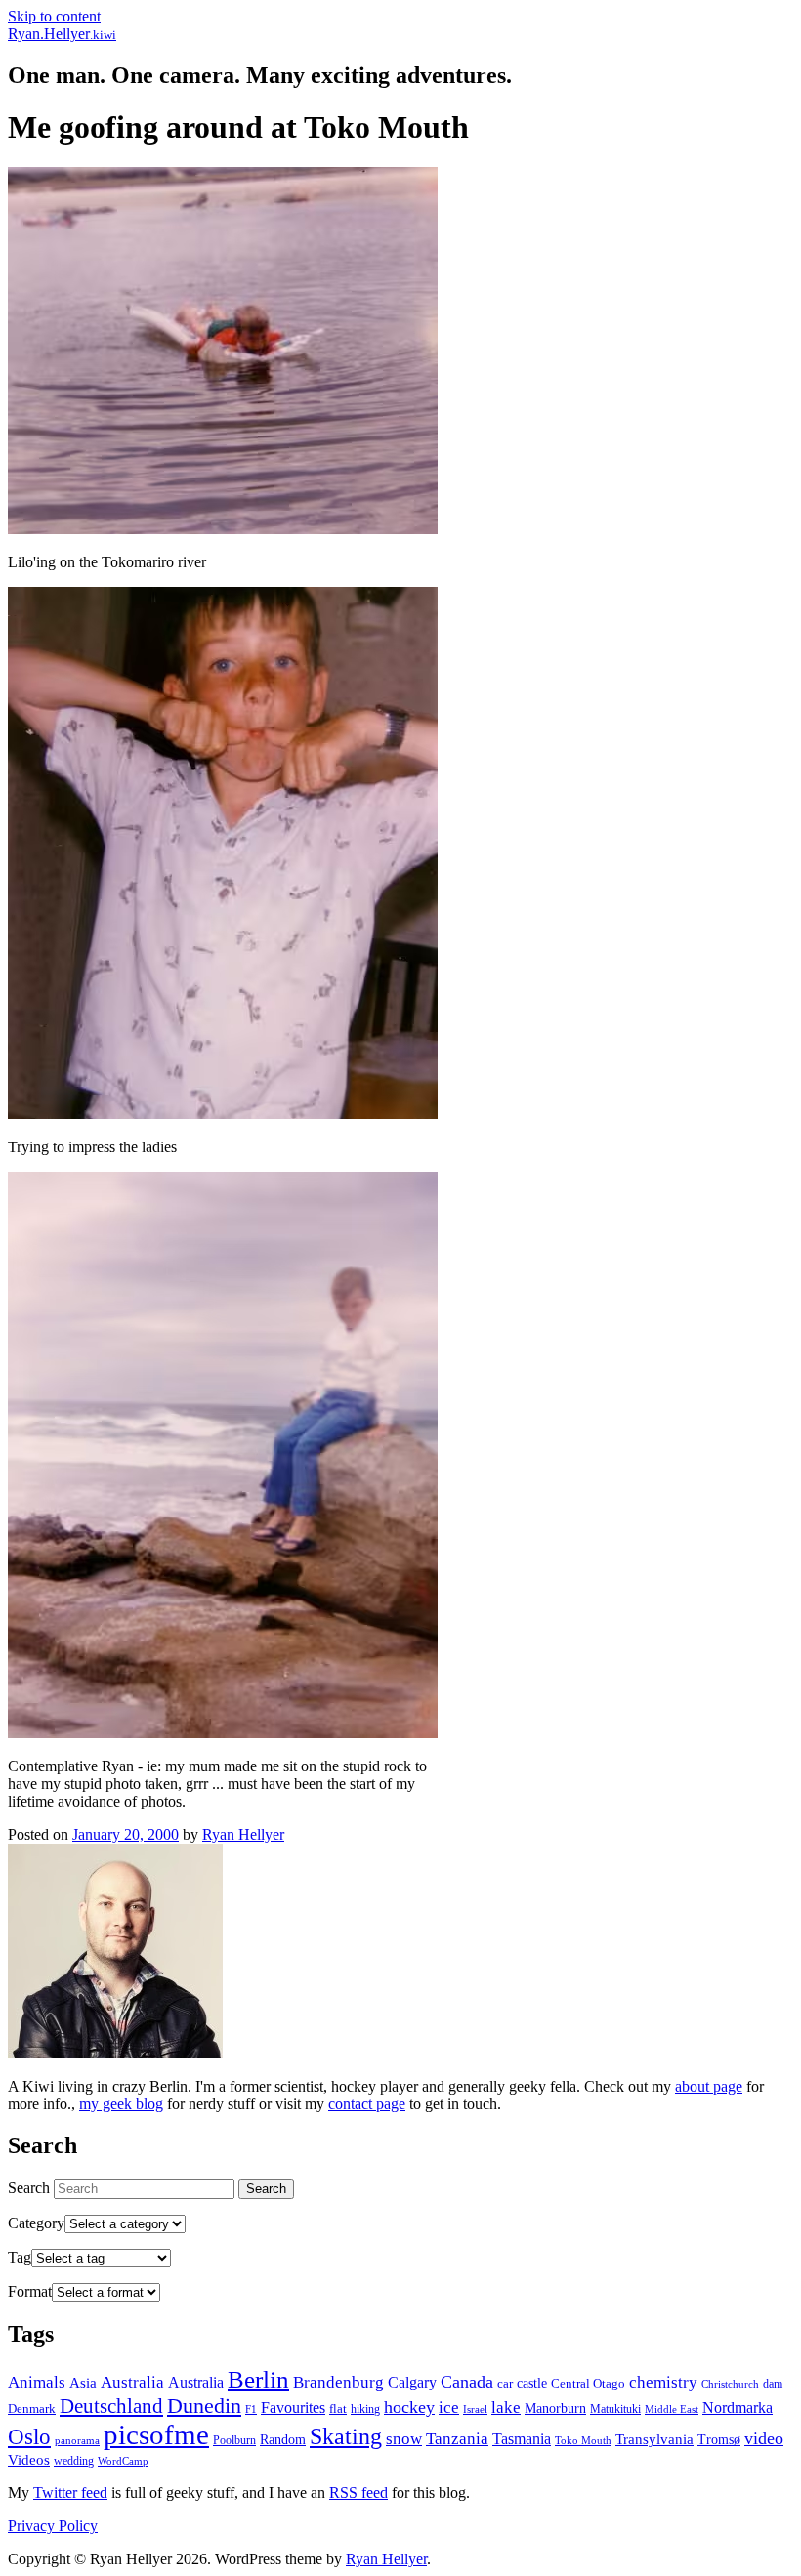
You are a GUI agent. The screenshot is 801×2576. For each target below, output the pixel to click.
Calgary (412, 2382)
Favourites (293, 2408)
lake (506, 2408)
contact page (367, 2104)
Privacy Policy (53, 2526)
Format (30, 2291)
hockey (409, 2407)
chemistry (663, 2382)
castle (532, 2383)
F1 (251, 2410)
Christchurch (730, 2384)
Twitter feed (70, 2493)
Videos (29, 2459)
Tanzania (457, 2439)
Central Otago (588, 2383)
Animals (37, 2382)
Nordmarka (738, 2408)
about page (709, 2086)
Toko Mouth (583, 2440)
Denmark (32, 2409)
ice (449, 2408)
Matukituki (615, 2409)
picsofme (156, 2434)
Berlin (258, 2379)
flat (338, 2409)
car (505, 2383)
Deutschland (111, 2406)
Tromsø (719, 2440)
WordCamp (123, 2461)
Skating (346, 2436)
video (764, 2438)
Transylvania (654, 2439)
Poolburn (234, 2440)
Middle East (672, 2410)
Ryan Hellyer (243, 1834)
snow (404, 2439)
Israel (475, 2409)
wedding (74, 2461)
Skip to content (54, 16)
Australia (132, 2382)
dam (773, 2384)
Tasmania (522, 2439)
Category (36, 2223)
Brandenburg (338, 2382)
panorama (77, 2440)
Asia (83, 2383)
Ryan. (62, 34)
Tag (20, 2257)
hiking (365, 2409)
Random (283, 2439)
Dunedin (204, 2406)
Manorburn (555, 2408)
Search (29, 2188)
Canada (467, 2382)
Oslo (29, 2436)
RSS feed (358, 2493)
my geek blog (121, 2104)
